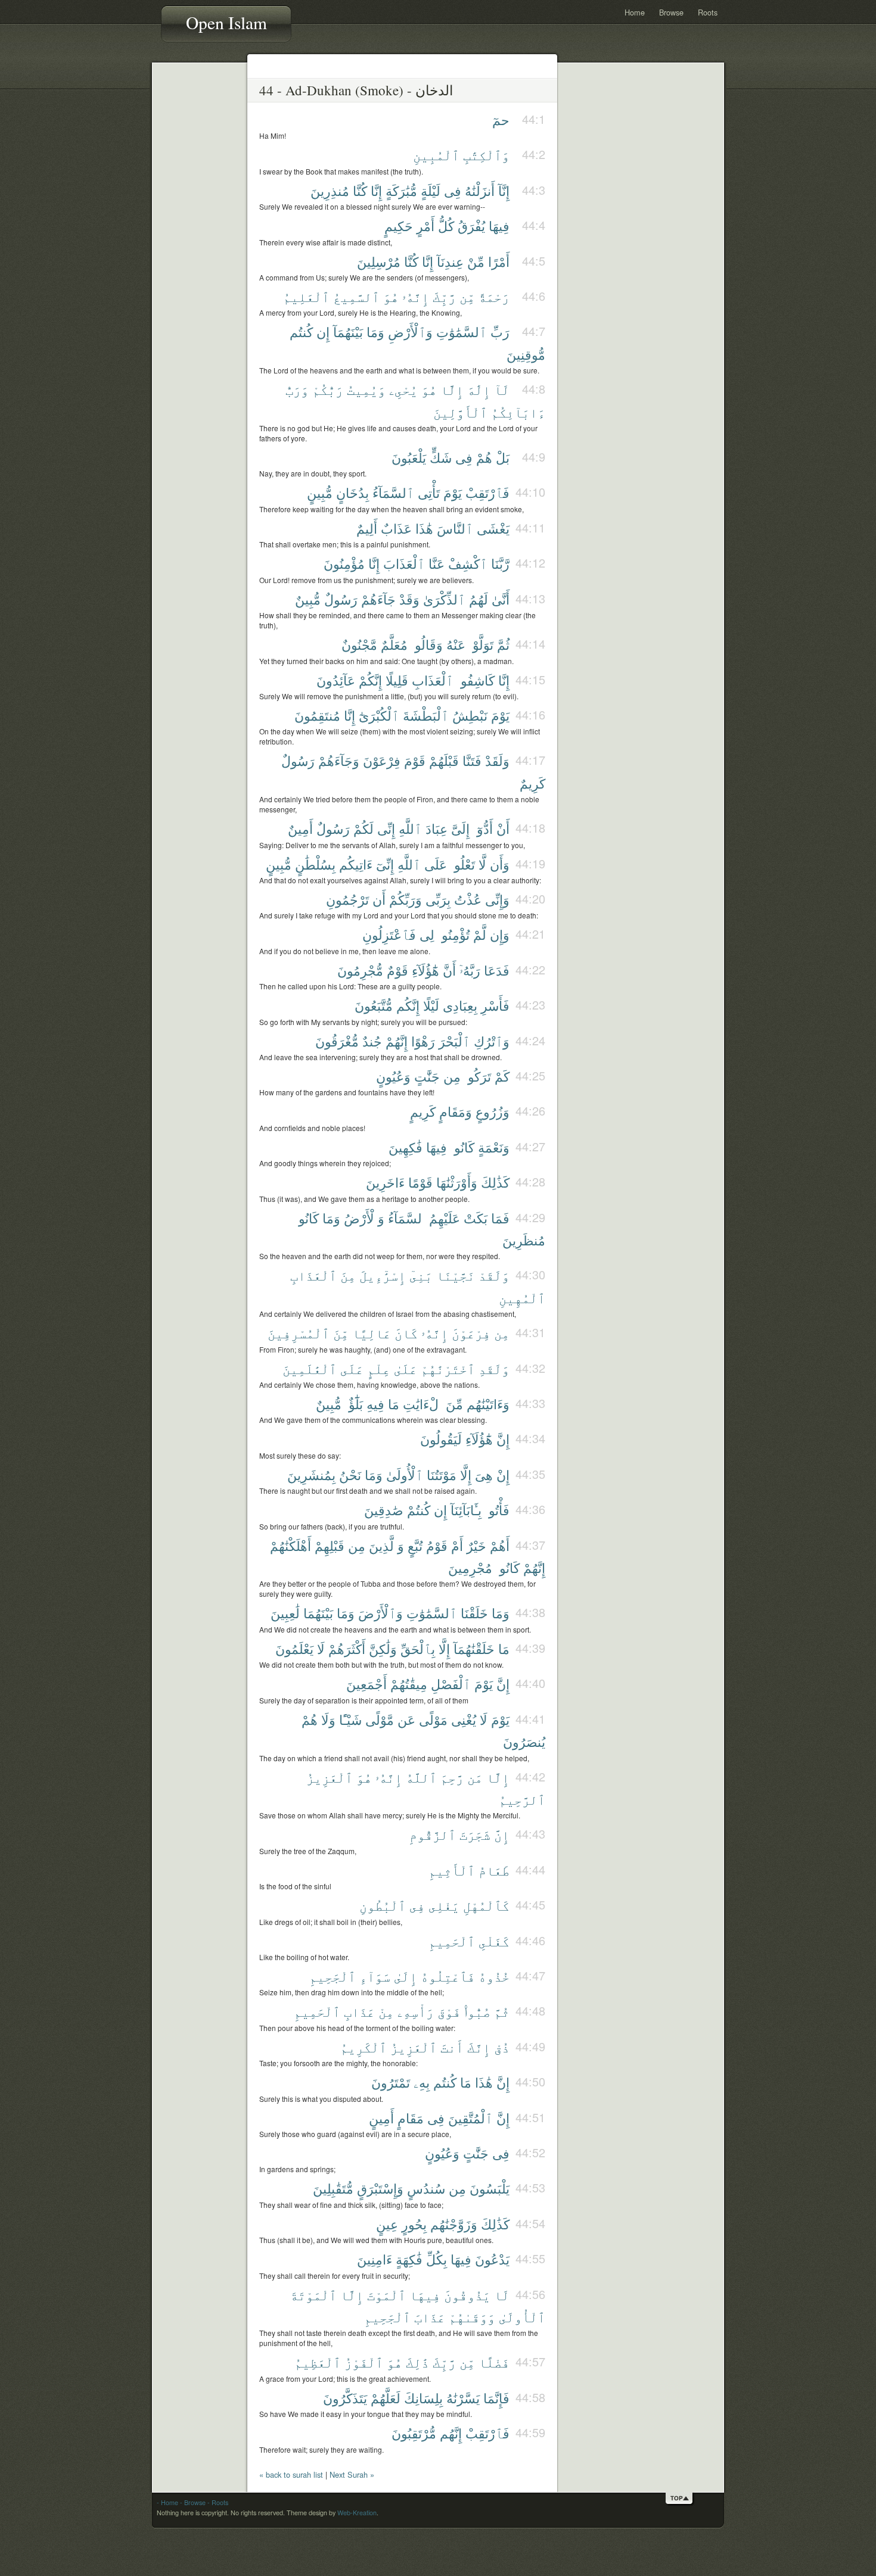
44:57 (530, 2361)
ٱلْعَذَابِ (433, 680)
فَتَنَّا (472, 760)
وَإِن (500, 934)
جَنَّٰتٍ (427, 1076)
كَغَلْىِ (494, 1941)
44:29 (530, 1217)
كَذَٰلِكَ (495, 1182)
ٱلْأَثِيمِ (452, 1870)
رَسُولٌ (341, 599)
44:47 (530, 1975)
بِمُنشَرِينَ (311, 1474)
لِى (427, 934)
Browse (671, 12)
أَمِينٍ (381, 2118)
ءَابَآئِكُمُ (518, 412)
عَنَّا (437, 563)
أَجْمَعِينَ (366, 1683)
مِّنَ (341, 1333)
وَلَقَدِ (494, 1368)
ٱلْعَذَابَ (404, 563)
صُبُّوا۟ (477, 2011)
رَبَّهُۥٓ (470, 970)
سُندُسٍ (426, 2188)
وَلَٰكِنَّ (383, 1648)
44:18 (530, 828)
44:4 (534, 225)
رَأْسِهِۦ (416, 2011)
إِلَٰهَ (479, 389)
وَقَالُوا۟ (427, 644)
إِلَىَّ (460, 828)
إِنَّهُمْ (397, 1041)
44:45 (530, 1904)
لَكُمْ (364, 828)
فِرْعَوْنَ (382, 760)
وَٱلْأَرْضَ (380, 1613)
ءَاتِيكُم (356, 864)
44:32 (530, 1368)
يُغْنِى (464, 1719)
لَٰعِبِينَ (285, 1613)
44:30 (530, 1274)
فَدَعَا (497, 970)
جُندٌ (372, 1041)
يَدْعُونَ (492, 2259)
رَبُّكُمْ (328, 389)
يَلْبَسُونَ (490, 2188)
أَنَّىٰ (501, 599)
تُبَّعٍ (415, 1545)
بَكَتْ (476, 1218)
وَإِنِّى (497, 899)
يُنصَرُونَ (524, 1741)
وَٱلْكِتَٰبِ (486, 155)
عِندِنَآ (450, 261)
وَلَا (328, 1719)
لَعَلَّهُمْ (386, 2398)
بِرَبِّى (438, 899)
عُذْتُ (468, 899)
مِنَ (348, 1275)
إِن (323, 331)
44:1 (534, 119)
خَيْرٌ (476, 1545)
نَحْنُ (350, 1474)
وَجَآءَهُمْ (339, 760)
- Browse (193, 2502)
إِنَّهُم (451, 2433)
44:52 (530, 2152)
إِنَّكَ (479, 2047)
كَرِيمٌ (532, 783)
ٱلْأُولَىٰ (405, 1474)
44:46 (530, 1940)
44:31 (530, 1332)
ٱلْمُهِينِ (522, 1298)
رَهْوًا (423, 1041)
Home (635, 12)
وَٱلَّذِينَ (386, 1545)
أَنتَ (452, 2047)
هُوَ (391, 296)
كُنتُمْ (419, 1510)
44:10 (530, 492)
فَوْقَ (449, 2011)
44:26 (530, 1111)
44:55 (530, 2258)
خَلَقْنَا (474, 1613)
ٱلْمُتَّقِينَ (470, 2118)
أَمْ (457, 1545)
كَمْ (502, 1076)
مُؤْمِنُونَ (344, 563)
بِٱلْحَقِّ (418, 1648)
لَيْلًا (431, 1005)
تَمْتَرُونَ (391, 2082)
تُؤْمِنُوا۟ (454, 934)
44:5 (534, 261)
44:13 (530, 598)
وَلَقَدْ (497, 760)
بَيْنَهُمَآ (348, 331)
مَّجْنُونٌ (359, 644)
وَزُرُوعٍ (493, 1111)
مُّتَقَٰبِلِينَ (333, 2188)
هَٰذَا (424, 528)
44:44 (530, 1869)
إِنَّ (503, 1439)
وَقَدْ (409, 599)
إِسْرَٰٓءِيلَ (383, 1275)
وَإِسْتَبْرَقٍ (380, 2188)
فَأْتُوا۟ (497, 1510)
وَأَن (500, 864)
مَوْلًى (433, 1719)
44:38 (530, 1612)
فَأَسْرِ (495, 1005)
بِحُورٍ (414, 2224)
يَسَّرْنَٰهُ (463, 2398)
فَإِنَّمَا (496, 2398)
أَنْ (503, 828)
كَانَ (406, 1333)
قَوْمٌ (397, 970)
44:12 (530, 563)
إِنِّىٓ (385, 864)
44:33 (530, 1403)
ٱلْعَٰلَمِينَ (310, 1368)
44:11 (530, 527)
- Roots (218, 2502)
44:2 (534, 154)
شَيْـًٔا (350, 1719)
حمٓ (501, 119)
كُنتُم (301, 331)
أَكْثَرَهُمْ (347, 1648)
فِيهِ (375, 1404)
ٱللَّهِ (410, 828)
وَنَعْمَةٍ (494, 1147)
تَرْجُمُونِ (347, 899)
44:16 (530, 714)
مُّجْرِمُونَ (360, 970)
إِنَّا (376, 190)
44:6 (534, 296)
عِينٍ (387, 2224)
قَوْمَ (415, 760)
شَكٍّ (441, 457)
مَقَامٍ (411, 2118)
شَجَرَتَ (475, 1834)
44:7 (534, 331)
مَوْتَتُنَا (442, 1474)
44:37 (530, 1545)
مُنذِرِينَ (330, 190)
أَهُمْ (500, 1545)
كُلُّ (446, 225)
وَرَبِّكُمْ (406, 899)
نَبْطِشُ (470, 715)
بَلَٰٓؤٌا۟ (354, 1404)
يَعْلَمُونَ (294, 1648)
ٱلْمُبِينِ (436, 155)
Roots (708, 12)
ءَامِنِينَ (375, 2259)
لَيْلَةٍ (431, 190)
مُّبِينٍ (320, 492)
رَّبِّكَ (444, 296)
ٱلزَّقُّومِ (433, 1834)
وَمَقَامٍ (456, 1111)
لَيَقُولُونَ (441, 1439)
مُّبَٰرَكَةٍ (401, 190)
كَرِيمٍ (423, 1111)
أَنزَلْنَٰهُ (480, 190)
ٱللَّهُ (421, 1777)
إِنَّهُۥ (416, 296)
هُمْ (484, 457)
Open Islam (226, 22)
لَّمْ (480, 934)
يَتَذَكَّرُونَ (345, 2398)
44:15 (530, 679)
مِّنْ (476, 261)
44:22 (530, 969)
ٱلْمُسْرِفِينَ (299, 1333)
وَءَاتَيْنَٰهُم (488, 1404)
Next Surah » (352, 2474)
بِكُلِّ (437, 2259)
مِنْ (386, 2011)
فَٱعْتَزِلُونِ (389, 934)
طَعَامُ (494, 1870)
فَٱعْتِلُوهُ (448, 1976)
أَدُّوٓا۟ (483, 828)
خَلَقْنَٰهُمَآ (474, 1648)
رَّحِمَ (452, 1777)
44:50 (530, 2081)
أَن (379, 899)
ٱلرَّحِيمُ (522, 1799)
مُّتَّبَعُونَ (374, 1005)
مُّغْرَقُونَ (337, 1041)
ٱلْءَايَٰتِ (423, 1404)
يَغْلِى (444, 1905)
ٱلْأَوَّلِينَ (460, 412)
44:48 (530, 2010)
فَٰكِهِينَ (406, 1147)
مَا (394, 1404)
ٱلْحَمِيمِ (452, 1941)
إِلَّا (452, 389)
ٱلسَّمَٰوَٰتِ (462, 331)
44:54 (530, 2223)
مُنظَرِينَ (524, 1240)
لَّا (482, 864)
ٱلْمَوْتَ (386, 2295)
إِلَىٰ (406, 1976)
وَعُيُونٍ (393, 1076)
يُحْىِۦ (403, 389)
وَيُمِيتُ (366, 389)
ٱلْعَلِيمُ (306, 296)
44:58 (530, 2397)
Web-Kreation (357, 2513)
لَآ (502, 389)
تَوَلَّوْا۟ (481, 644)
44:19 (530, 863)
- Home (167, 2502)
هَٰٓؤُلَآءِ (425, 970)
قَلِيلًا (397, 680)
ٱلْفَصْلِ (451, 1683)
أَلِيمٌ (367, 528)
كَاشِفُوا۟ (476, 680)
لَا (321, 1648)
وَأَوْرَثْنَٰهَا (457, 1182)
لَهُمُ (479, 599)
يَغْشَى (493, 528)
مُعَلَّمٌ (394, 644)
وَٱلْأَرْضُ (364, 1218)
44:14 (530, 644)
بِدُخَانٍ (352, 492)
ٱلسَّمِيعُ (356, 296)
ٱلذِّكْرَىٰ (444, 599)
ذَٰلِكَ (417, 2362)
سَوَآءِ (375, 1976)
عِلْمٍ (379, 1368)
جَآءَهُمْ (378, 599)
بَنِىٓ (421, 1275)
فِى (453, 190)
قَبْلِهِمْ (330, 1545)
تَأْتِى (429, 492)
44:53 (530, 2187)
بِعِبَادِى (460, 1005)
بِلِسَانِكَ (423, 2398)
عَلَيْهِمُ (445, 1218)
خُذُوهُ (494, 1976)
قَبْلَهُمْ (444, 760)
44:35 (530, 1474)
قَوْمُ (437, 1545)
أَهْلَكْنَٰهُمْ (291, 1545)
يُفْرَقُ (471, 225)
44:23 (530, 1004)
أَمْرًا (499, 261)
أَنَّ (449, 970)
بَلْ (503, 457)
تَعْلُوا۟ (463, 864)
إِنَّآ (504, 190)
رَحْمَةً (494, 296)
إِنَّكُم (408, 1005)
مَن (475, 1777)
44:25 (530, 1075)
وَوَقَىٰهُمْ (472, 2317)
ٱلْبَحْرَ (454, 1041)
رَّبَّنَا (500, 563)
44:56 (530, 2294)
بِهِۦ (422, 2082)
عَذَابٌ (396, 528)
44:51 (530, 2117)
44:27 (530, 1146)
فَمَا (500, 1218)
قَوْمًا (420, 1182)
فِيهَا (499, 225)
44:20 (530, 898)
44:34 (530, 1438)
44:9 (534, 457)
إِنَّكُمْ (370, 680)
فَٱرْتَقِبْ (487, 492)
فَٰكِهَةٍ (409, 2259)
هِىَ (484, 1474)
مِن (452, 1076)
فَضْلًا (494, 2362)
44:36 (530, 1509)
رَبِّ (500, 331)
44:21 (530, 934)
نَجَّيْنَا (456, 1275)
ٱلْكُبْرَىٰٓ (379, 715)
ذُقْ (502, 2047)
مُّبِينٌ (308, 599)
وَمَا (375, 331)
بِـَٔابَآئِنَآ (466, 1510)
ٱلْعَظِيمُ (318, 2362)
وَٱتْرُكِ (492, 1041)
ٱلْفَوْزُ (364, 2362)
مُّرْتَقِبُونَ (414, 2433)
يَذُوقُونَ (467, 2295)
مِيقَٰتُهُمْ (409, 1683)
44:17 (530, 760)
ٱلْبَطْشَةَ (426, 715)
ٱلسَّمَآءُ (393, 492)
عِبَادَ (437, 828)
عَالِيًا (372, 1333)
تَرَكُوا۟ (478, 1076)
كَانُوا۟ (462, 1147)
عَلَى (436, 864)
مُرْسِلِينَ (379, 261)
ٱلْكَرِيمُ (364, 2047)
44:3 (534, 190)
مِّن (467, 296)
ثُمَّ (503, 644)
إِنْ (503, 1474)
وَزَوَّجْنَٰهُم (454, 2224)
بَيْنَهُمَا (318, 1613)
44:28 (530, 1181)
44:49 (530, 2046)
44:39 (530, 1648)
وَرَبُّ (297, 389)
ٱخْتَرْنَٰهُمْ (448, 1368)
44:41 (530, 1719)
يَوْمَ (453, 492)
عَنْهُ (456, 644)
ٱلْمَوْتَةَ (313, 2295)
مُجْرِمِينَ (470, 1567)
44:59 (530, 2432)
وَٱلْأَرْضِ (410, 331)
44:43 (530, 1834)
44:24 (530, 1040)
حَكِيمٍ (399, 225)
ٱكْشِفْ (468, 563)
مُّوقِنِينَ (526, 354)
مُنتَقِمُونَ (317, 715)
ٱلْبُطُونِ (383, 1905)
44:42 (530, 1776)
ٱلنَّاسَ (455, 528)
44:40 (530, 1683)
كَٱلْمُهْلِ (486, 1905)
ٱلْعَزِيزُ (330, 1777)
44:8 (534, 389)
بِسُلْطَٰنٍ (315, 864)
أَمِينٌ (300, 828)
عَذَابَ (430, 2317)
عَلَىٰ (406, 1368)
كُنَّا (360, 190)
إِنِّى (386, 828)
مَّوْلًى (380, 1719)
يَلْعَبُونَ (409, 457)
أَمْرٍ (425, 225)
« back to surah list (291, 2474)
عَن (406, 1719)
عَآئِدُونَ (336, 680)
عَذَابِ (359, 2011)
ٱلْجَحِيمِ (333, 1976)
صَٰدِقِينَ (384, 1510)
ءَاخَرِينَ (385, 1182)
